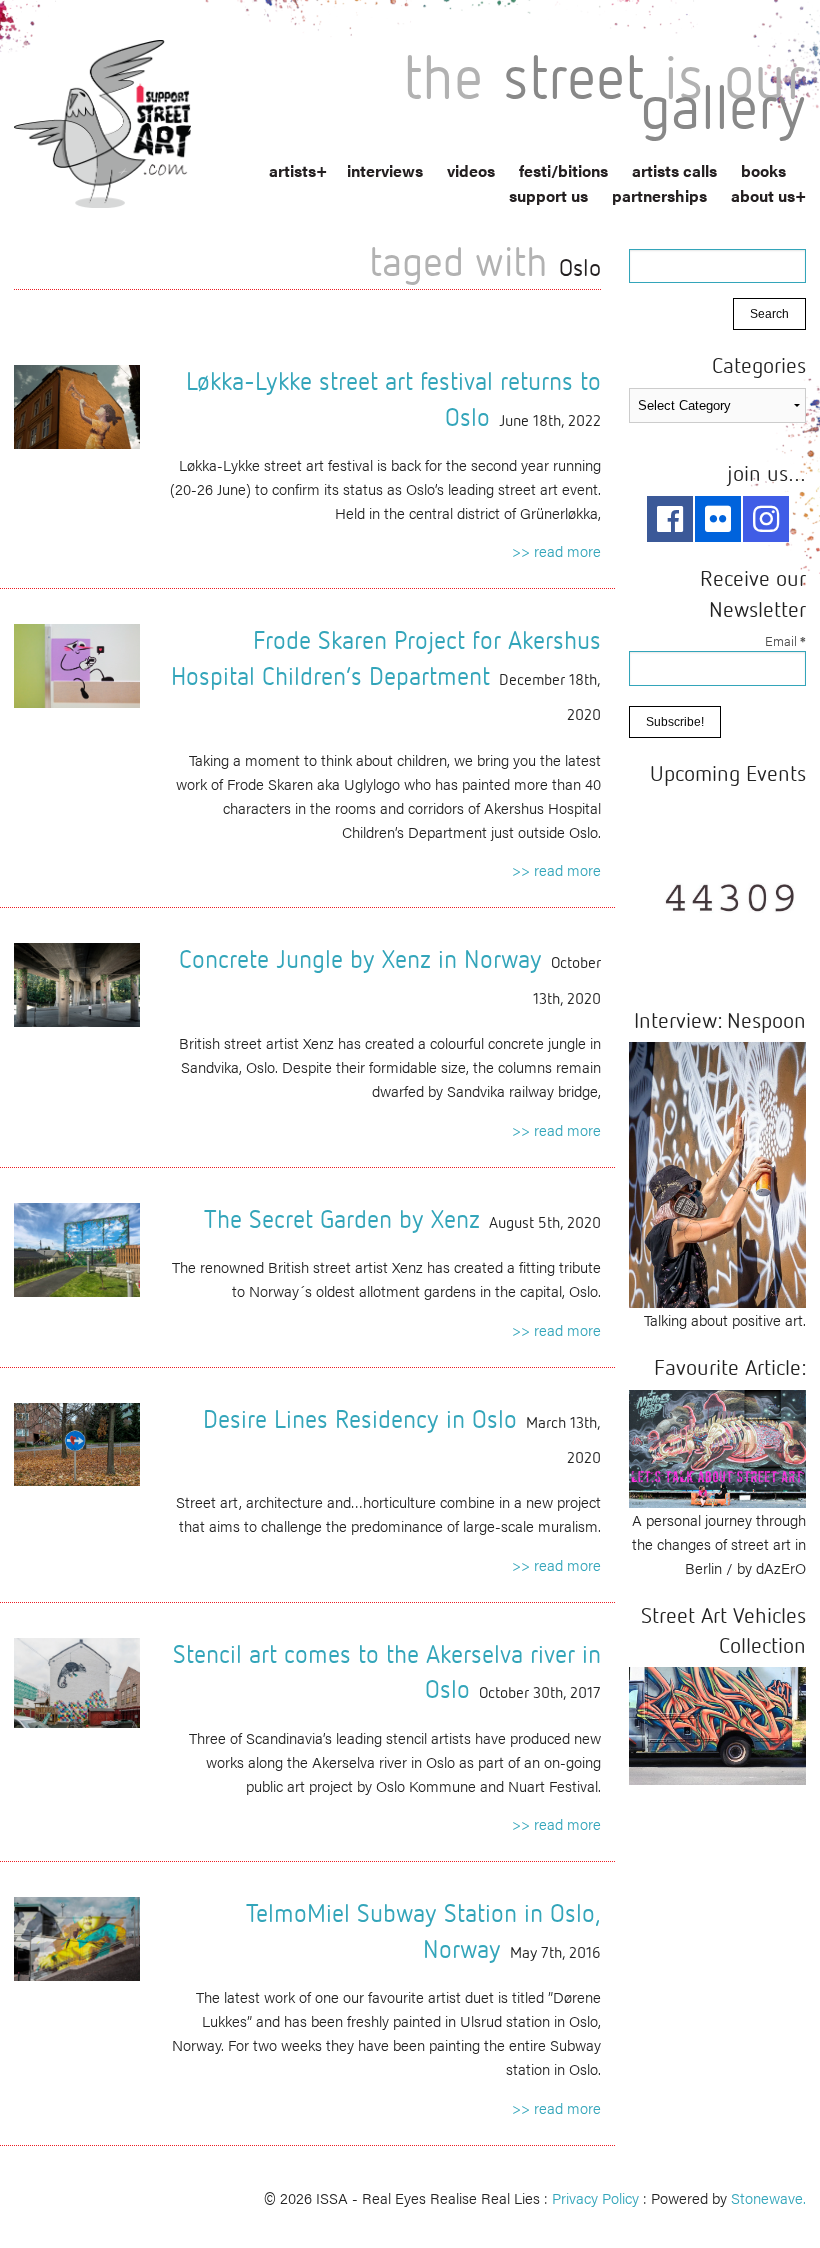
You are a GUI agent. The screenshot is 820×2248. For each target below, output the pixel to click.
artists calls (674, 170)
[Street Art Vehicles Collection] (717, 1723)
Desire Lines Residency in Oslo (360, 1418)
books (763, 170)
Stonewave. (768, 2197)
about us (763, 195)
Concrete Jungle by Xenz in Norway (360, 958)
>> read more (556, 550)
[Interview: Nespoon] (717, 1172)
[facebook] (670, 519)
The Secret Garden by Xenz (342, 1218)
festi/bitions (563, 170)
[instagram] (766, 519)
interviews (385, 170)
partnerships (659, 195)
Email (785, 640)
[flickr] (718, 519)
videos (471, 170)
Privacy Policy (595, 2197)
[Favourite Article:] (717, 1445)
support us (548, 195)
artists (292, 170)
